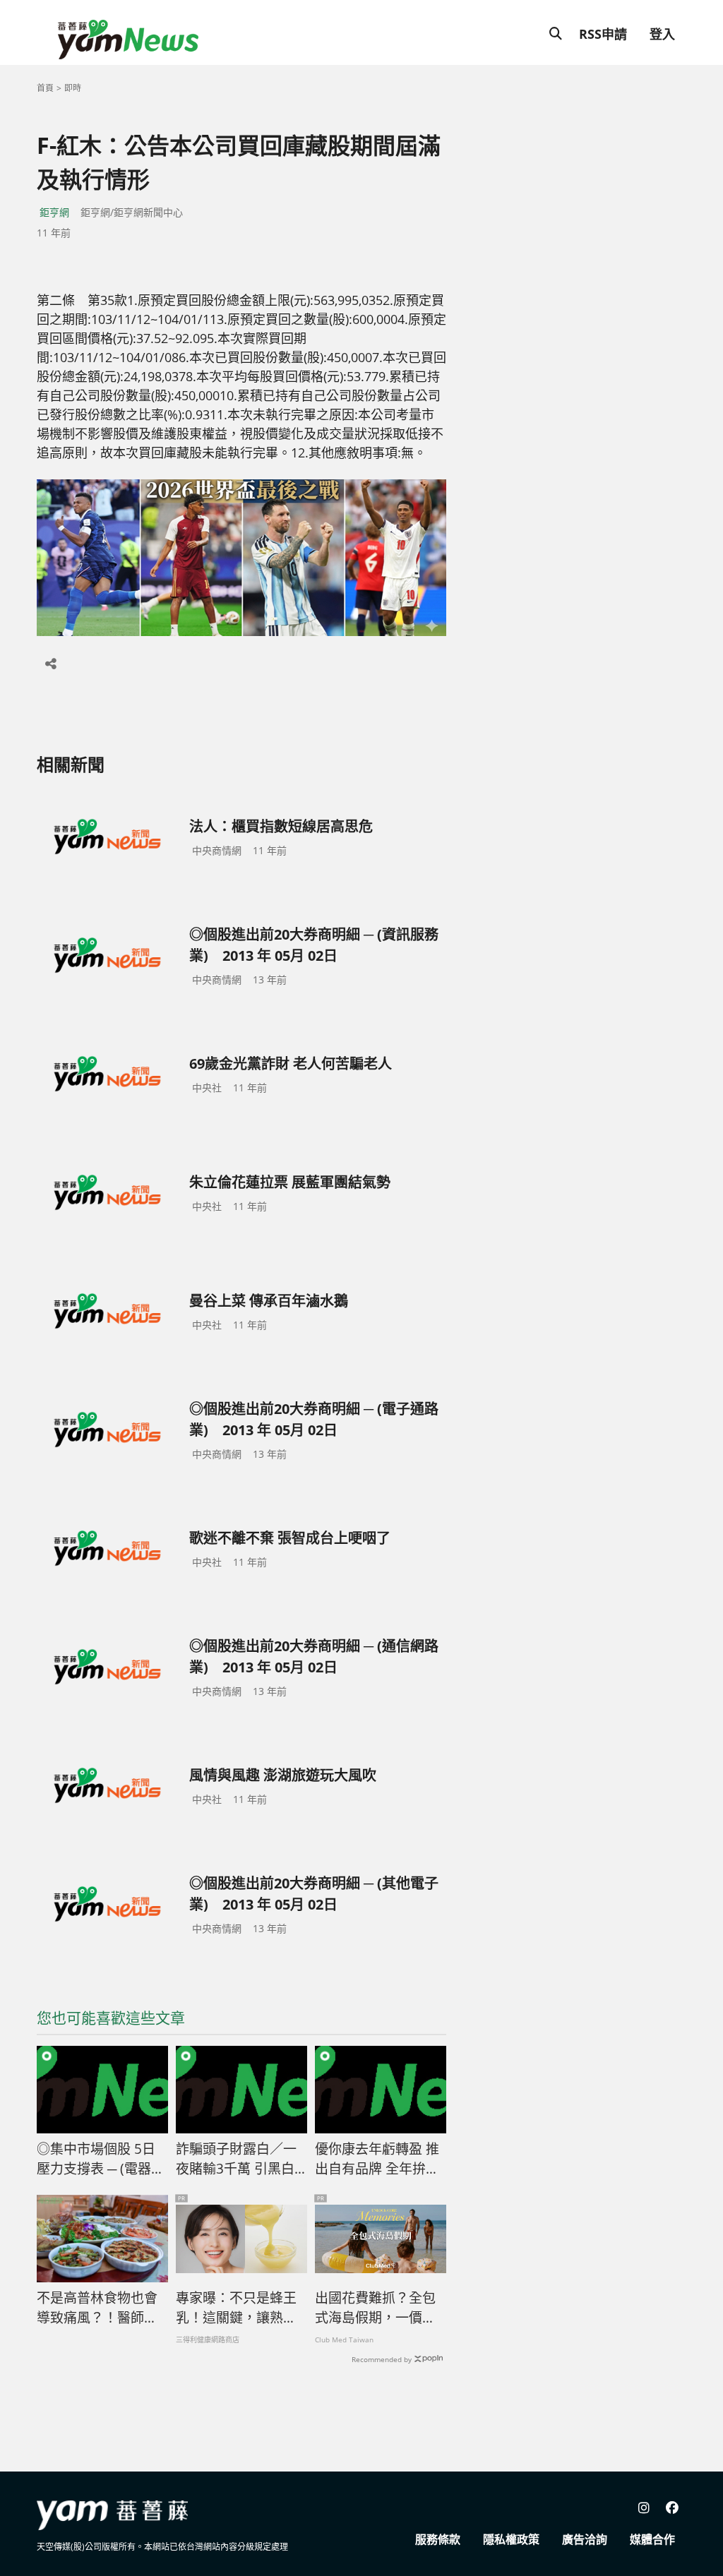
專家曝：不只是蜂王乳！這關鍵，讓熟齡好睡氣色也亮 (236, 2308)
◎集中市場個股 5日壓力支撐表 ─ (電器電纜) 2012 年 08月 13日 (102, 2159)
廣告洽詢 (585, 2539)
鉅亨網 (54, 212)
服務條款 (438, 2539)
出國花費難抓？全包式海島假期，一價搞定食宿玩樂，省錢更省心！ (375, 2308)
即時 (73, 88)
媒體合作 (652, 2539)
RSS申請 (603, 34)
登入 (662, 34)
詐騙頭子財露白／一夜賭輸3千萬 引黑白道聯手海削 (236, 2159)
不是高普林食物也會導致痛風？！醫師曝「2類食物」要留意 (97, 2308)
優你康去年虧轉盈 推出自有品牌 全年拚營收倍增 (377, 2159)
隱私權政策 (511, 2539)
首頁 (45, 88)
